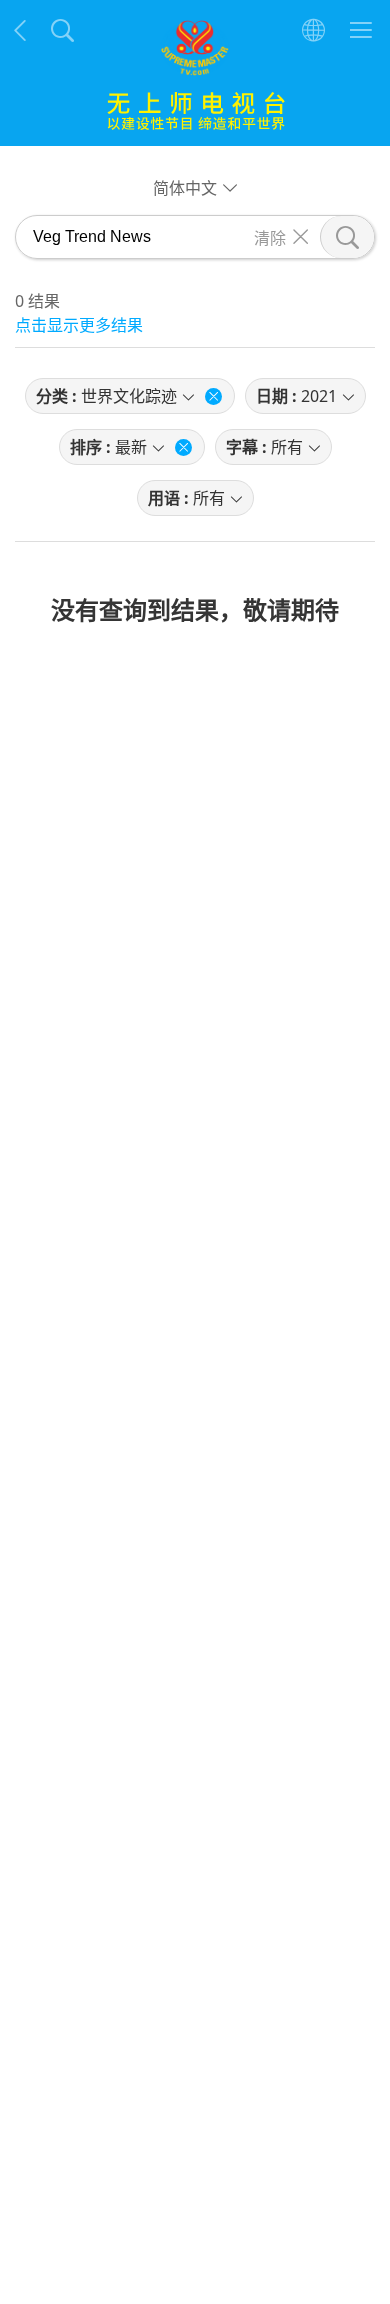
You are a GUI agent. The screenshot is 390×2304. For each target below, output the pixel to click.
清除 (270, 237)
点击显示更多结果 (79, 325)
